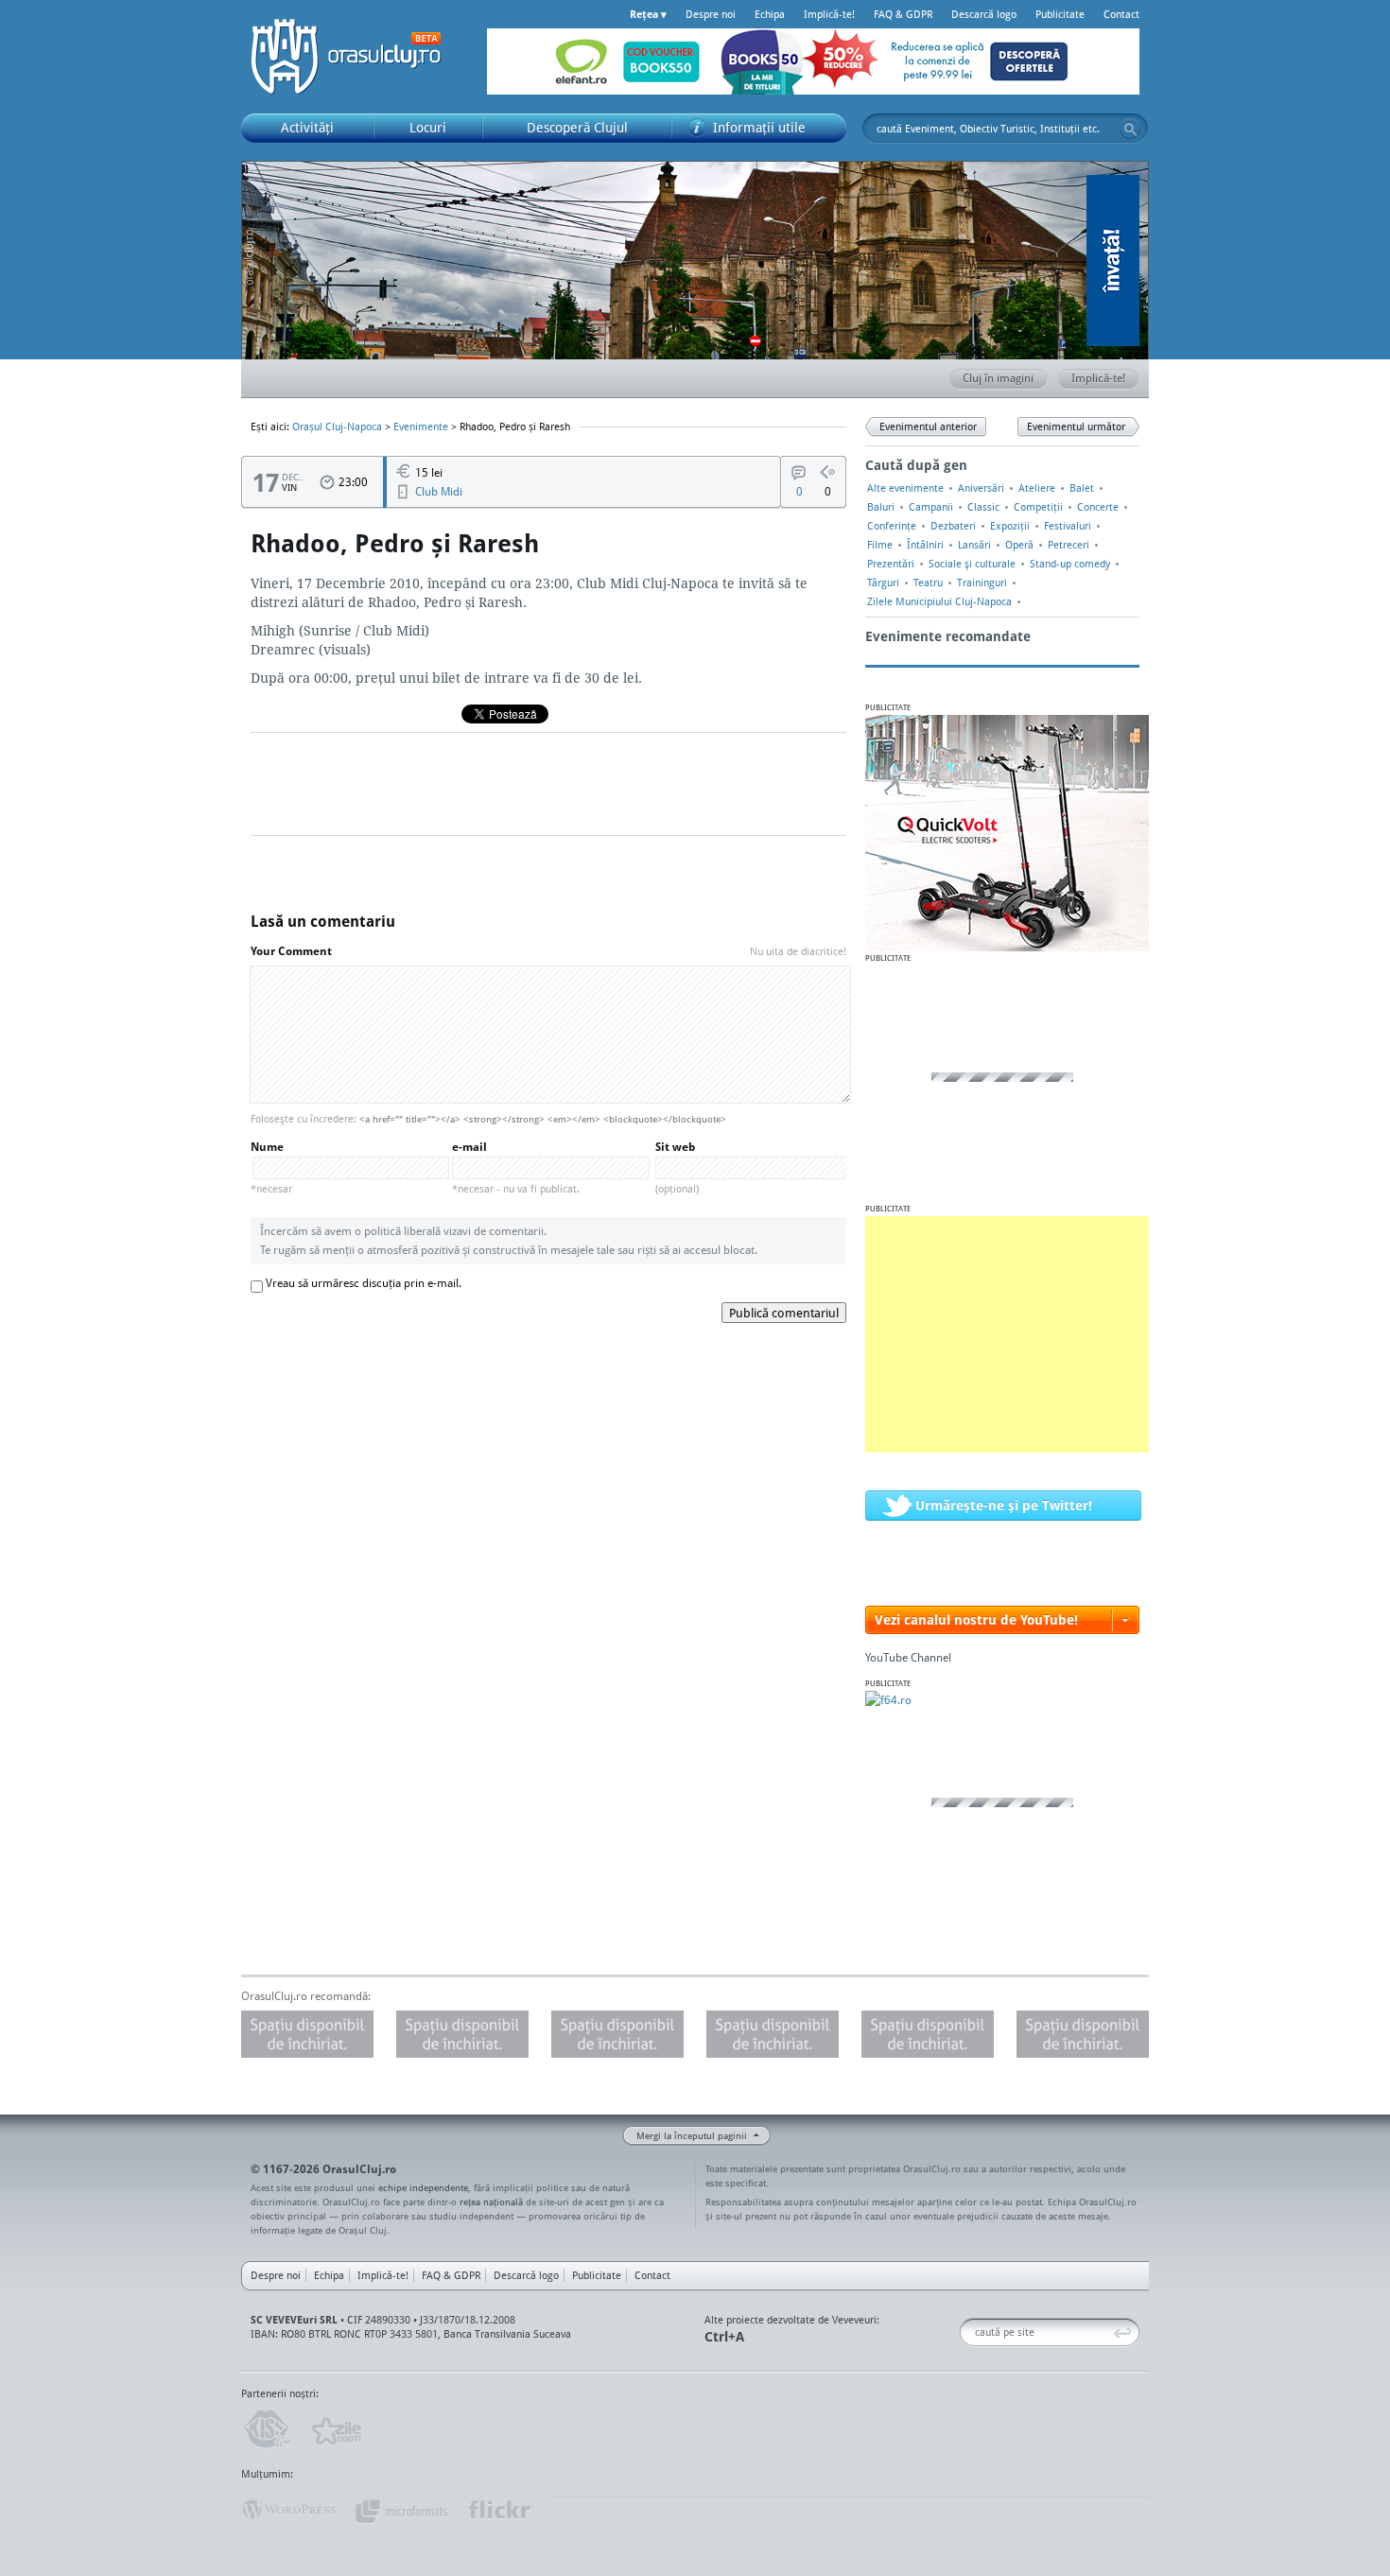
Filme (880, 545)
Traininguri (982, 583)
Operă (1019, 545)
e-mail (516, 1167)
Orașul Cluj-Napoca (355, 57)
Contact (1121, 14)
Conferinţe (892, 526)
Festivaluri (1068, 526)
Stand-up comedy (1070, 564)
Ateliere (1037, 488)
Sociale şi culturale (972, 564)
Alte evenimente (905, 488)
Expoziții (1010, 526)
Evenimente (421, 426)
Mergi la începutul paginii (692, 2135)
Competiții (1038, 507)
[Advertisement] (1007, 1334)
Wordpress (288, 2510)
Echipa (770, 14)
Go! (1130, 129)
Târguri (883, 583)
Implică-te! (829, 14)
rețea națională (491, 2202)
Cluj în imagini (998, 378)
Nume (271, 1167)
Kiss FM (266, 2429)
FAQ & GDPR (903, 14)
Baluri (881, 507)
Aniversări (981, 488)
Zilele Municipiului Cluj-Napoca (939, 601)
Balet (1082, 488)
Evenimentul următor (1076, 426)
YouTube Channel (908, 1657)
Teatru (928, 583)
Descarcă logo (984, 14)
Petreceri (1069, 545)
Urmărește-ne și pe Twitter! (1004, 1505)
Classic (983, 507)
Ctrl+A (724, 2336)
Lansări (974, 545)
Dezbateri (953, 526)
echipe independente (423, 2187)
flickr (500, 2510)
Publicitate (1060, 14)
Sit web (677, 1167)
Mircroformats (401, 2510)
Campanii (931, 507)
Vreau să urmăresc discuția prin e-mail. (364, 1283)
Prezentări (891, 564)
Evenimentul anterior (928, 426)
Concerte (1098, 507)
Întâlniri (925, 545)
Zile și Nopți (335, 2429)
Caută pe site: (967, 2332)
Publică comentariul (784, 1313)
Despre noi (711, 14)
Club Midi (439, 491)
